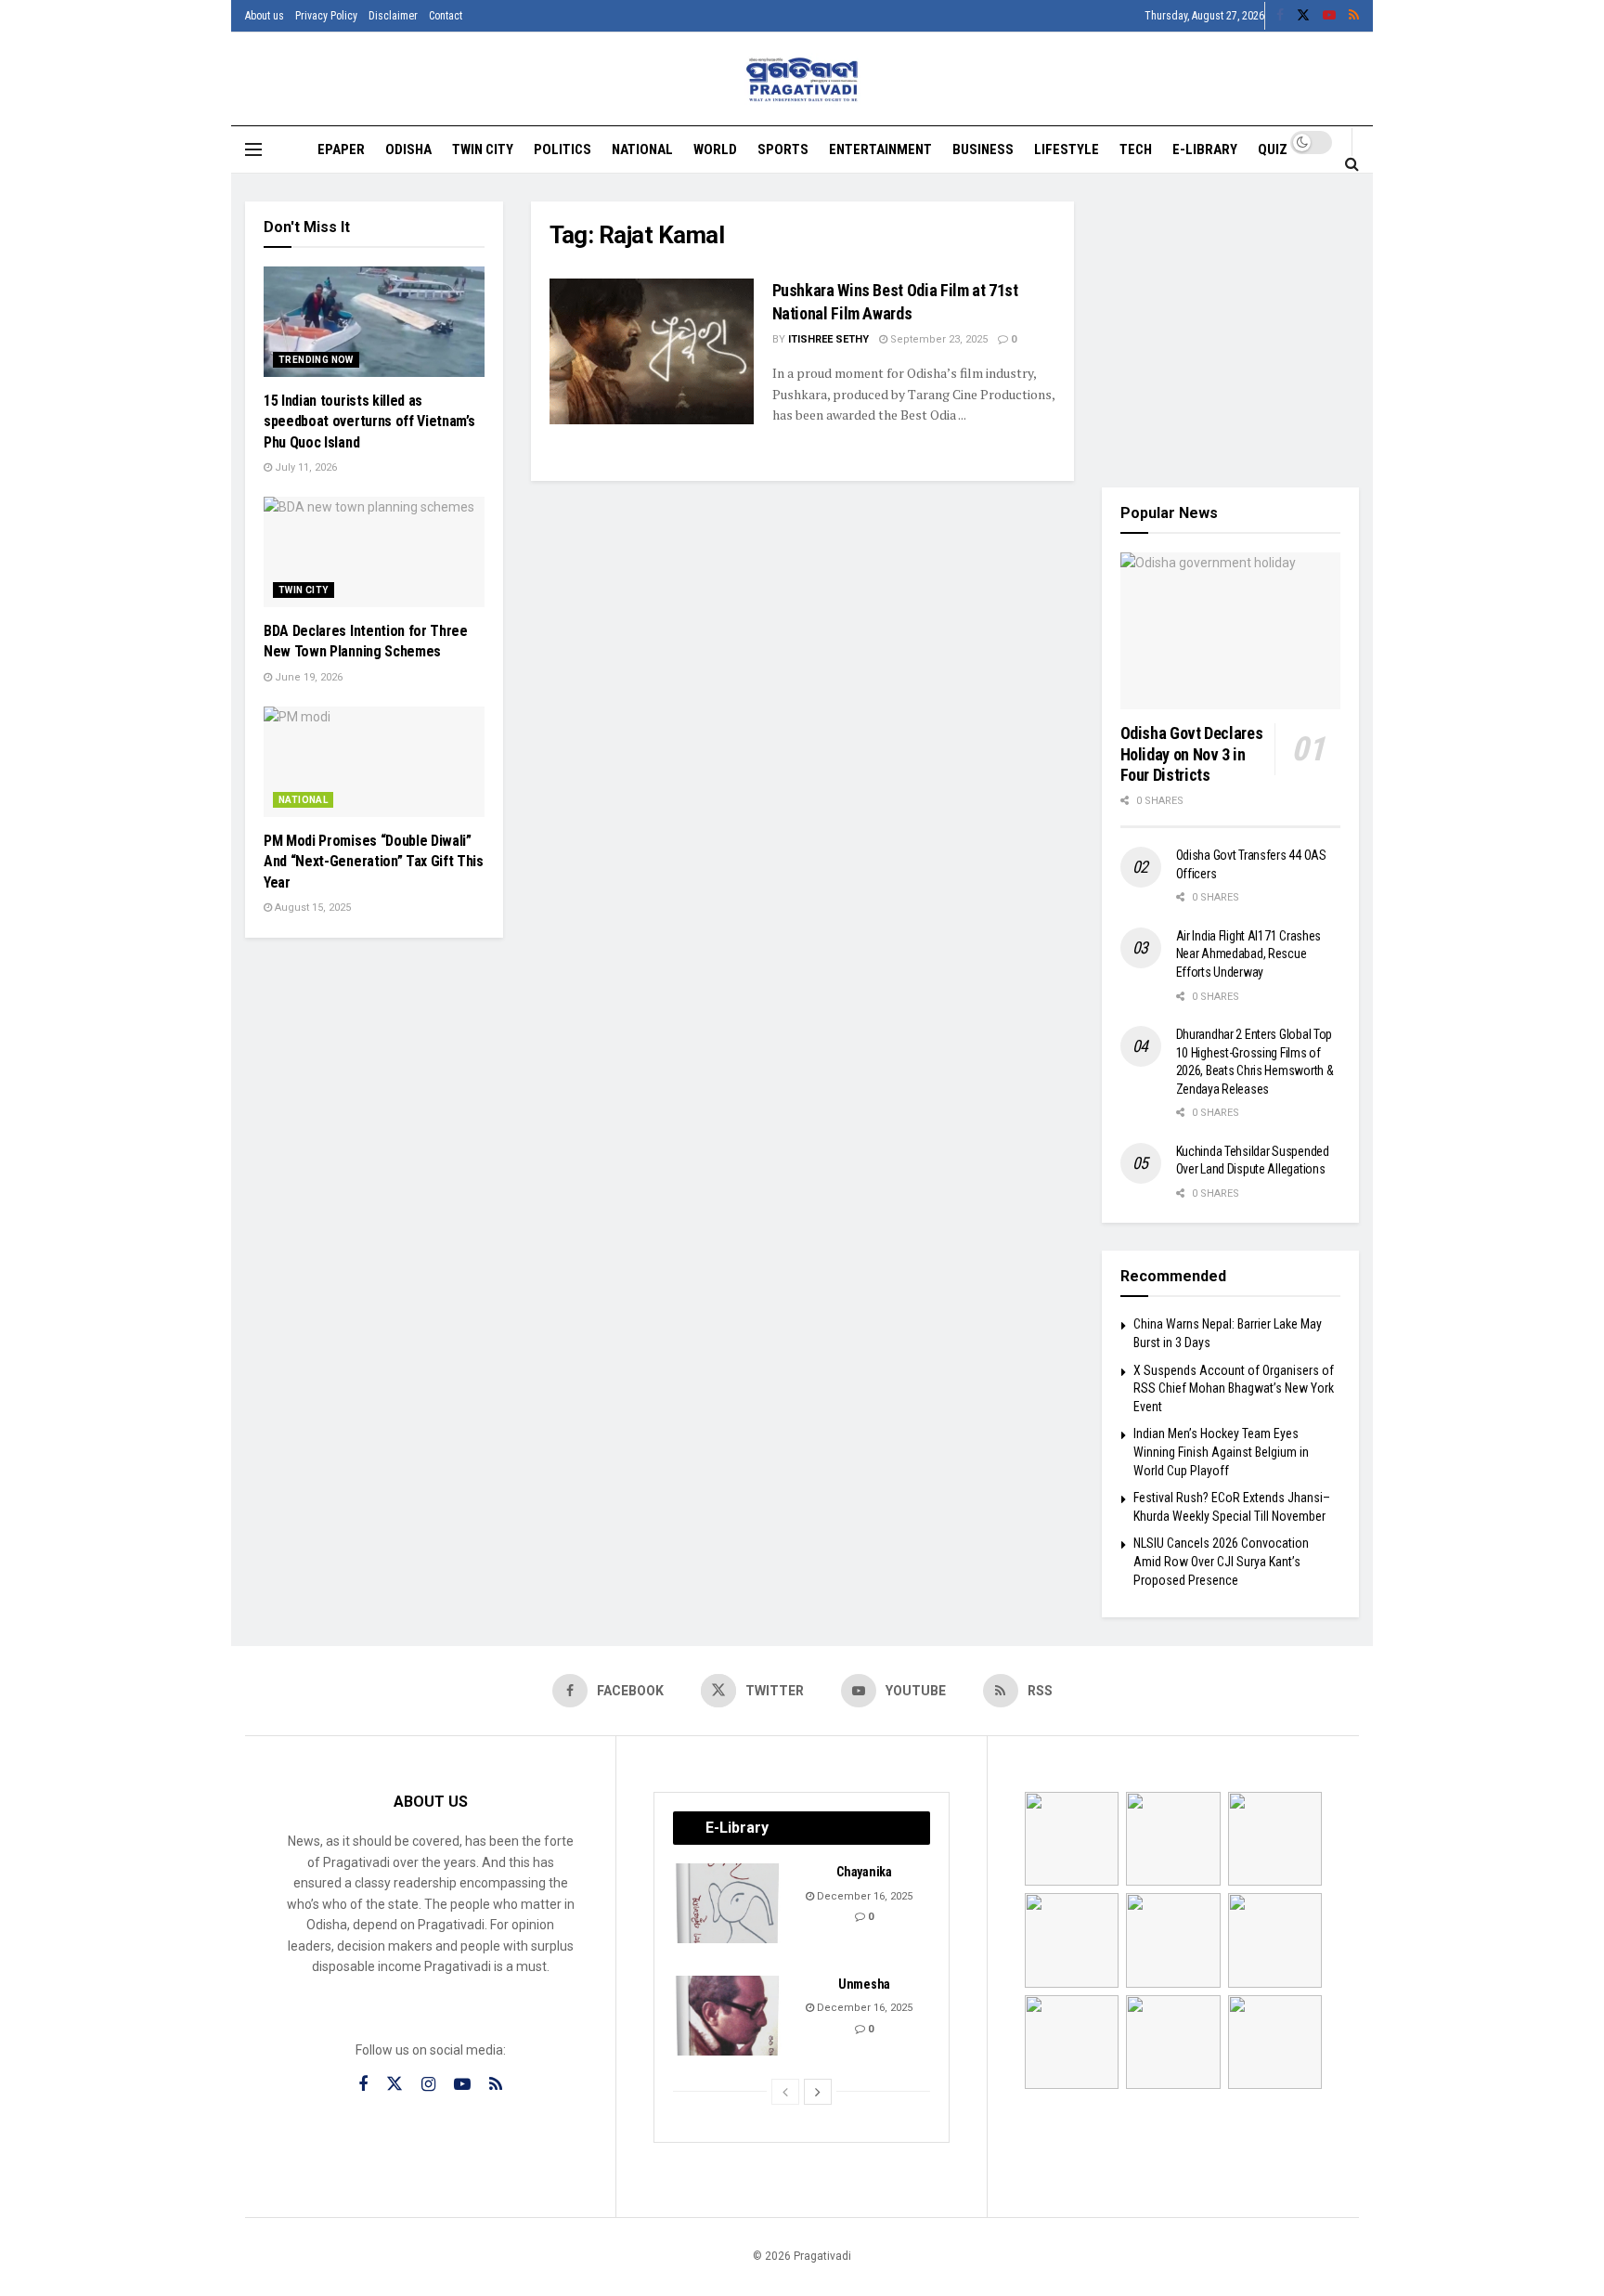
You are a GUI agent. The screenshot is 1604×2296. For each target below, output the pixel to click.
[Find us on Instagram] (428, 2085)
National (642, 149)
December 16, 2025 (863, 1896)
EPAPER (341, 149)
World (715, 149)
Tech (1136, 149)
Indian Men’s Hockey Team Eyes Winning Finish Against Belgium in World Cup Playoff (1221, 1452)
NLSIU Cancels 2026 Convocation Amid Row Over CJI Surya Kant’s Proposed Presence (1221, 1561)
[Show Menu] (253, 149)
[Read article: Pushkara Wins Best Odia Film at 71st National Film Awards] (652, 351)
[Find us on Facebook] (1280, 16)
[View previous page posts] (785, 2092)
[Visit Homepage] (802, 79)
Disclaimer (393, 16)
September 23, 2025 (938, 339)
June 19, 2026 (307, 677)
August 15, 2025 (311, 908)
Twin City (483, 149)
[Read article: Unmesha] (729, 2016)
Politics (563, 149)
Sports (783, 149)
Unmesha (864, 1984)
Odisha (408, 149)
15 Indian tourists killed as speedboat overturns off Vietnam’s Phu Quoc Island (369, 422)
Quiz (1273, 149)
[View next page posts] (818, 2092)
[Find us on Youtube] (1329, 16)
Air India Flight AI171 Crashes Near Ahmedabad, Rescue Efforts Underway (1249, 954)
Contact (446, 16)
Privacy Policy (326, 16)
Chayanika (864, 1872)
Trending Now (316, 360)
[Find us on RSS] (1354, 16)
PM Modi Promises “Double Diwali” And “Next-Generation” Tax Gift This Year (374, 862)
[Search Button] (1352, 163)
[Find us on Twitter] (1303, 16)
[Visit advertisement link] (1231, 331)
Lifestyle (1067, 149)
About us (265, 16)
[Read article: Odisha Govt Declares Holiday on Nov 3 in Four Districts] (1231, 631)
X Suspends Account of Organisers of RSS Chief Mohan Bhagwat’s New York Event (1234, 1388)
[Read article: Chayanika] (729, 1903)
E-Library (1205, 149)
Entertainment (880, 149)
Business (983, 149)
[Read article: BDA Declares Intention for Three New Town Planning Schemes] (374, 552)
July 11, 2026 (304, 467)
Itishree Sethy (828, 339)
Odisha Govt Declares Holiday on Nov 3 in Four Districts (1192, 754)
